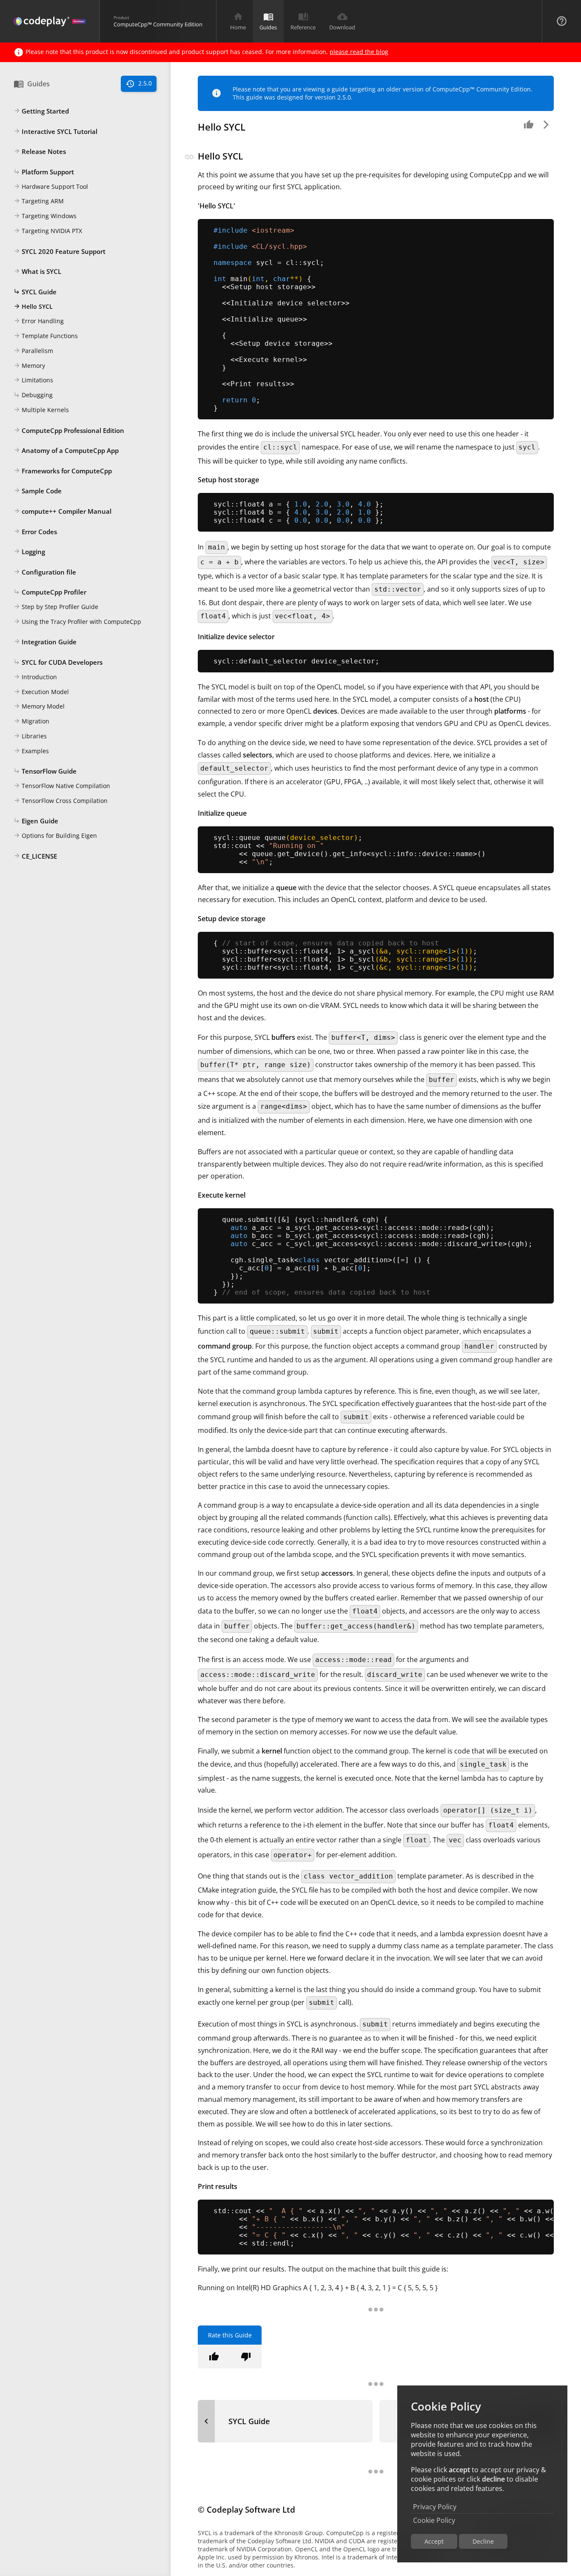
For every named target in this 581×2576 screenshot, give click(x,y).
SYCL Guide (35, 292)
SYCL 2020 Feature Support (60, 251)
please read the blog (359, 52)
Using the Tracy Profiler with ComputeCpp (77, 622)
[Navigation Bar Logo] (50, 21)
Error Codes (35, 532)
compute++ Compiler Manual (63, 511)
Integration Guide (45, 642)
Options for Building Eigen (55, 835)
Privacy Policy (435, 2507)
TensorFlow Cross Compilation (61, 801)
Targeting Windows (45, 216)
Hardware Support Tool (51, 186)
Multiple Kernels (41, 410)
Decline (483, 2541)
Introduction (35, 677)
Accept (434, 2541)
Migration (31, 721)
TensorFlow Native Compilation (62, 786)
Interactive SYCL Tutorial (56, 131)
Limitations (33, 380)
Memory (29, 366)
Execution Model (41, 692)
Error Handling (39, 321)
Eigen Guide (36, 821)
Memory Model (39, 706)
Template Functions (46, 336)
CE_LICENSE (35, 856)
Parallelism (33, 351)
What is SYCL (37, 271)
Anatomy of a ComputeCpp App (66, 450)
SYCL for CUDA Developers (58, 662)
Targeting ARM (39, 201)
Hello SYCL (33, 306)
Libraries (30, 736)
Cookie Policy (434, 2520)
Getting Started (41, 111)
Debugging (33, 395)
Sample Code (38, 491)
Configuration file (45, 572)
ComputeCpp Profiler (50, 592)
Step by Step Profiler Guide (56, 607)
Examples (31, 751)
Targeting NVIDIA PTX (48, 231)
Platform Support (44, 172)
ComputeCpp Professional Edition (69, 430)
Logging (29, 552)
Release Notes (40, 151)
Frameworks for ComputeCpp (63, 471)
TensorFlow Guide (45, 771)
